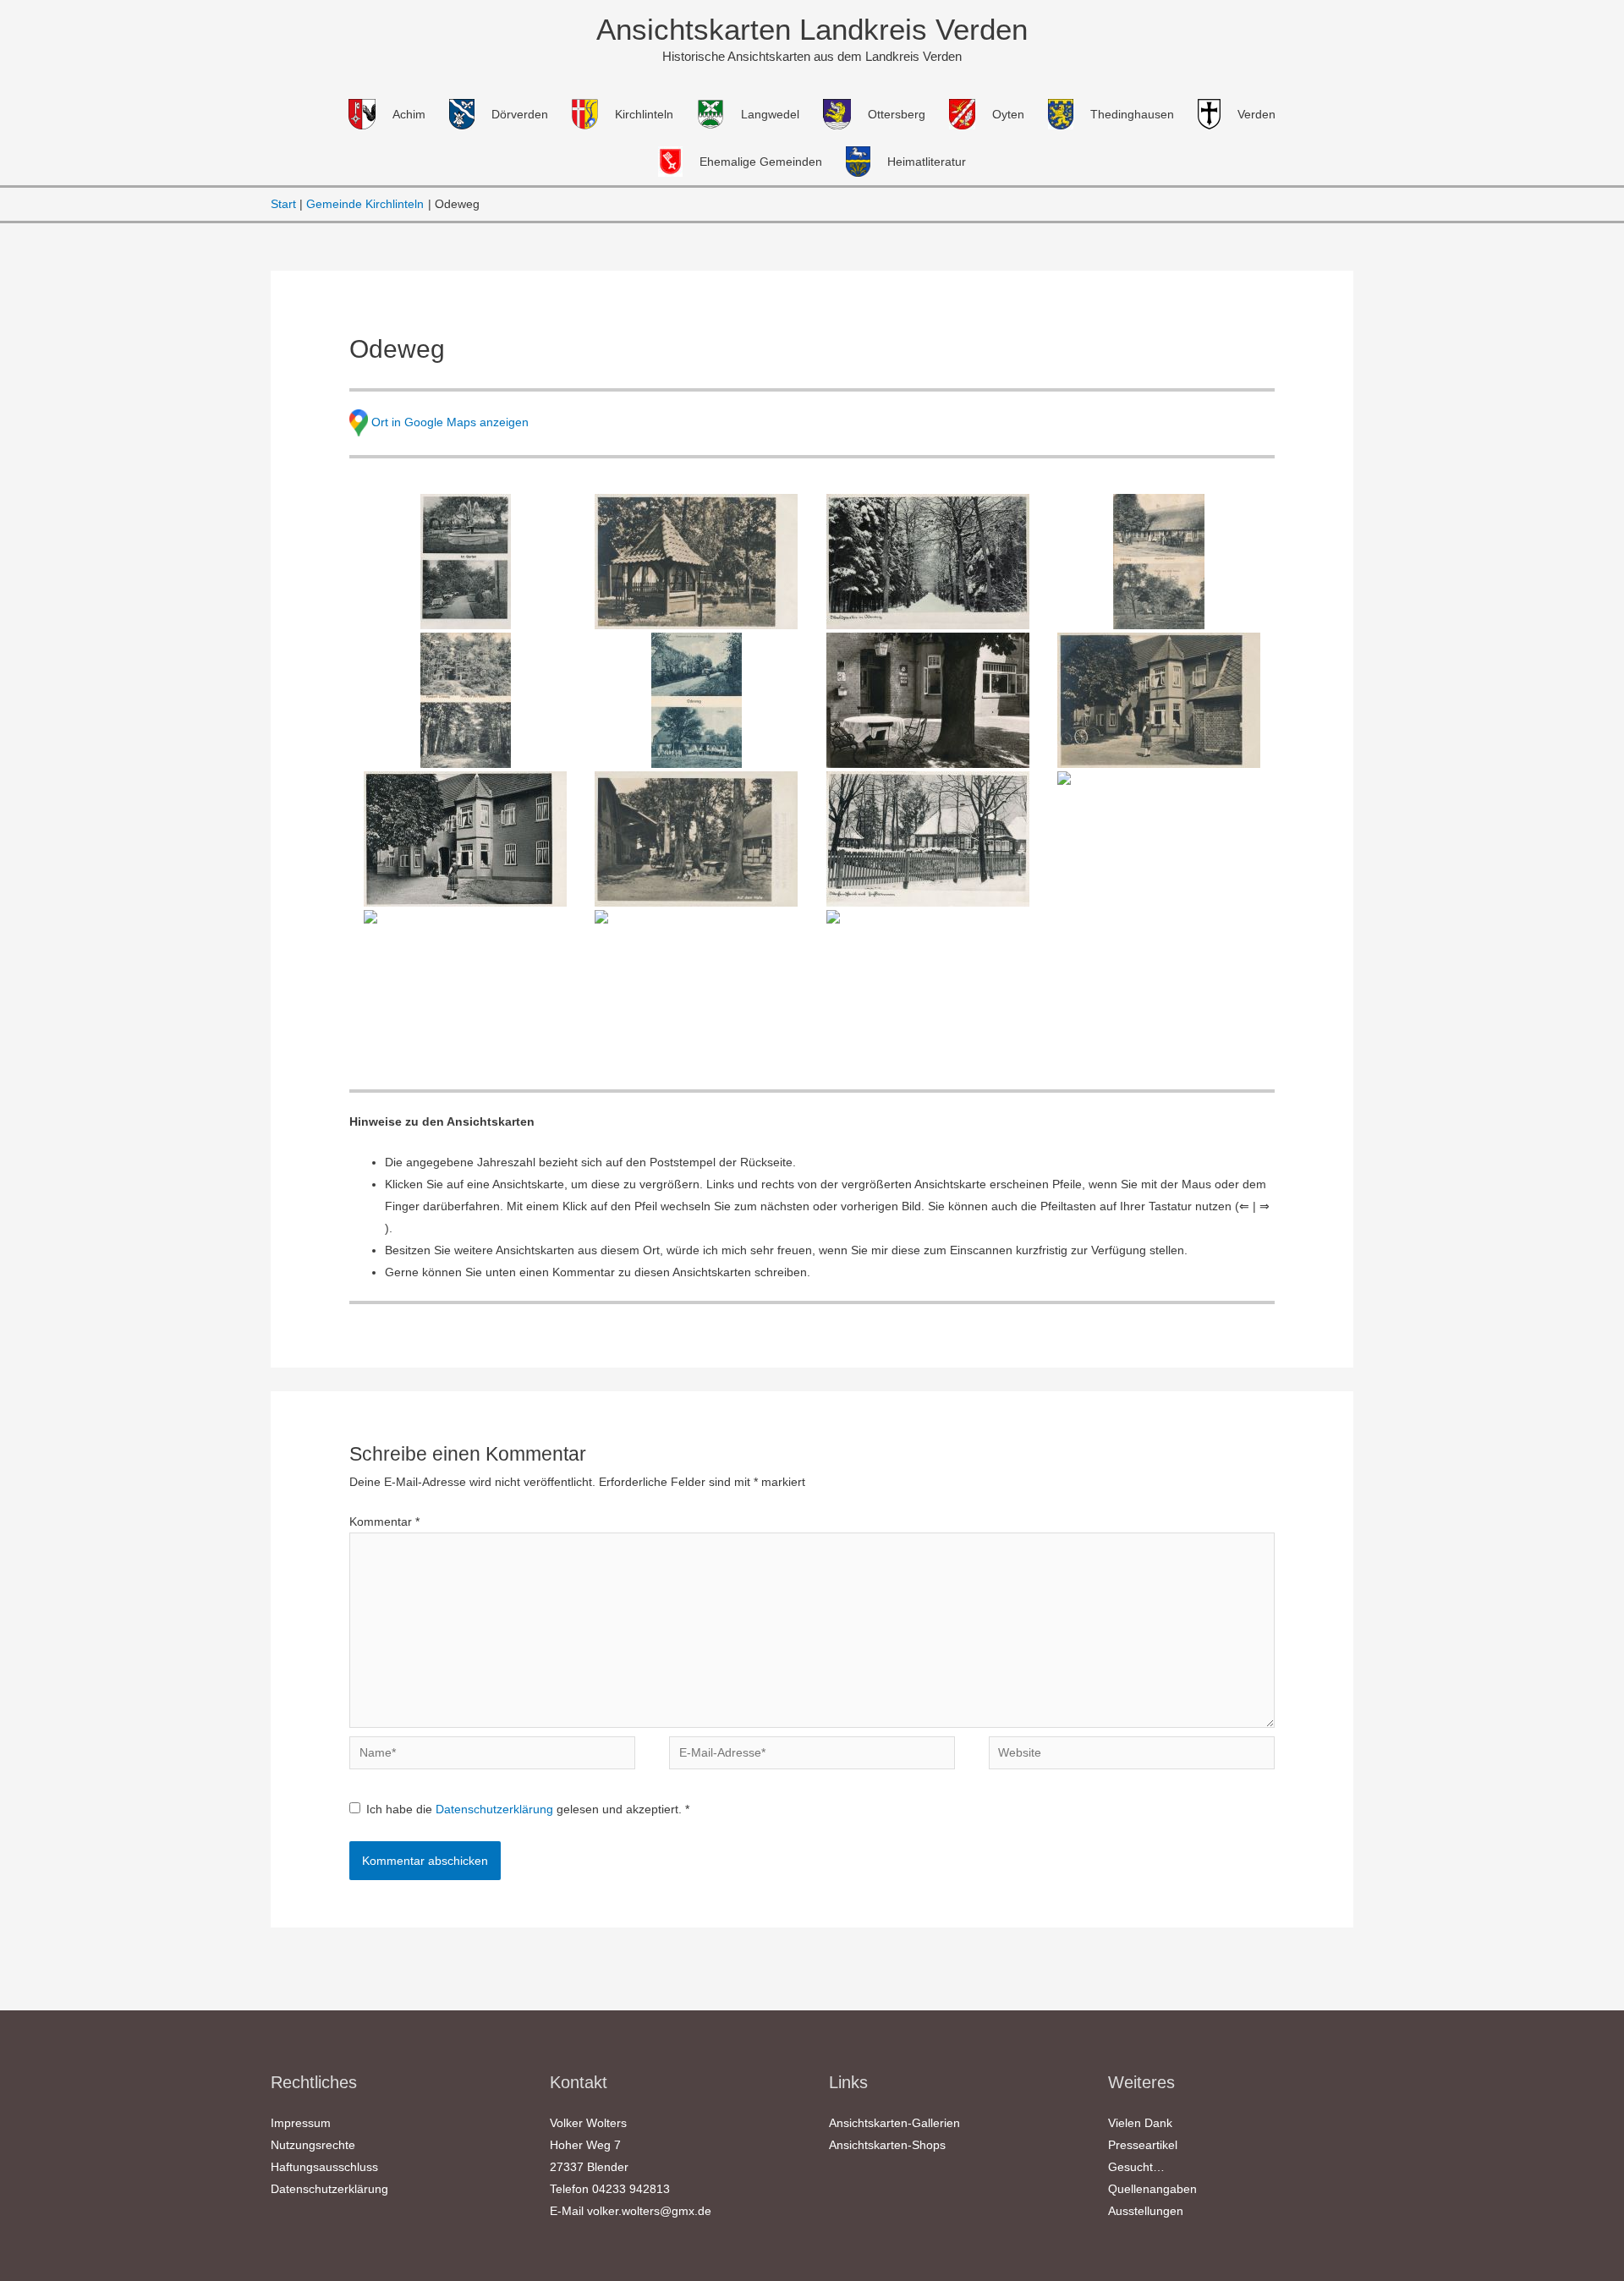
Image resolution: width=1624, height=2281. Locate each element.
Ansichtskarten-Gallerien (894, 2123)
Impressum (301, 2123)
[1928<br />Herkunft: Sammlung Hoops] (697, 700)
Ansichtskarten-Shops (887, 2145)
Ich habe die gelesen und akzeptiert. (528, 1809)
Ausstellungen (1146, 2211)
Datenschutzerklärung (496, 1809)
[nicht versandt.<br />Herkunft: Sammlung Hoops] (927, 562)
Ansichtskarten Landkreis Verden (812, 29)
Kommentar (384, 1522)
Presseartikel (1143, 2145)
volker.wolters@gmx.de (649, 2211)
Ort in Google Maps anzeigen (450, 421)
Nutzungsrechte (313, 2145)
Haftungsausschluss (324, 2167)
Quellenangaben (1152, 2189)
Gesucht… (1136, 2167)
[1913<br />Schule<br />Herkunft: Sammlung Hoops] (927, 978)
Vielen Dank (1140, 2123)
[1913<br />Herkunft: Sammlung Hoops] (1158, 562)
